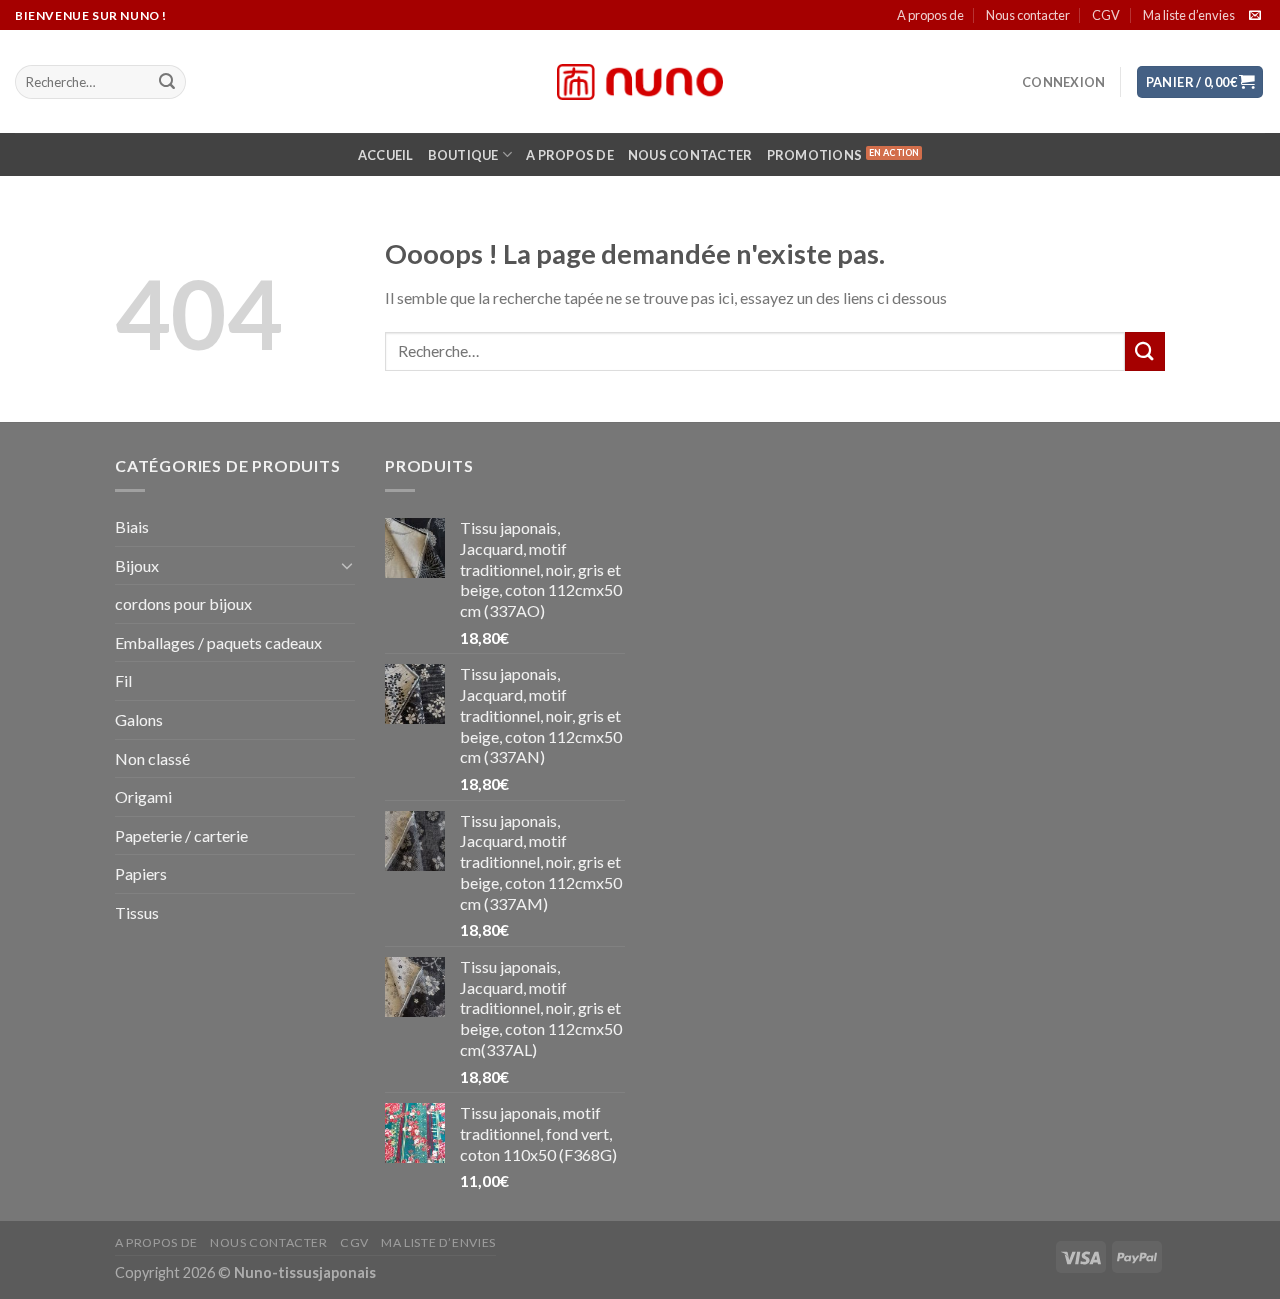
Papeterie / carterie (181, 835)
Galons (139, 719)
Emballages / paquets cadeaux (218, 642)
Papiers (141, 873)
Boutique (463, 155)
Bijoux (137, 565)
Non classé (152, 758)
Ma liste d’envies (1189, 15)
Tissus (137, 912)
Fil (123, 680)
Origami (143, 796)
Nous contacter (1028, 15)
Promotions (815, 155)
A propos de (930, 15)
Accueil (386, 155)
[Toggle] (347, 565)
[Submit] (167, 82)
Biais (132, 526)
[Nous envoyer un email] (1255, 16)
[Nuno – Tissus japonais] (640, 82)
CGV (1106, 15)
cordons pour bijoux (183, 603)
